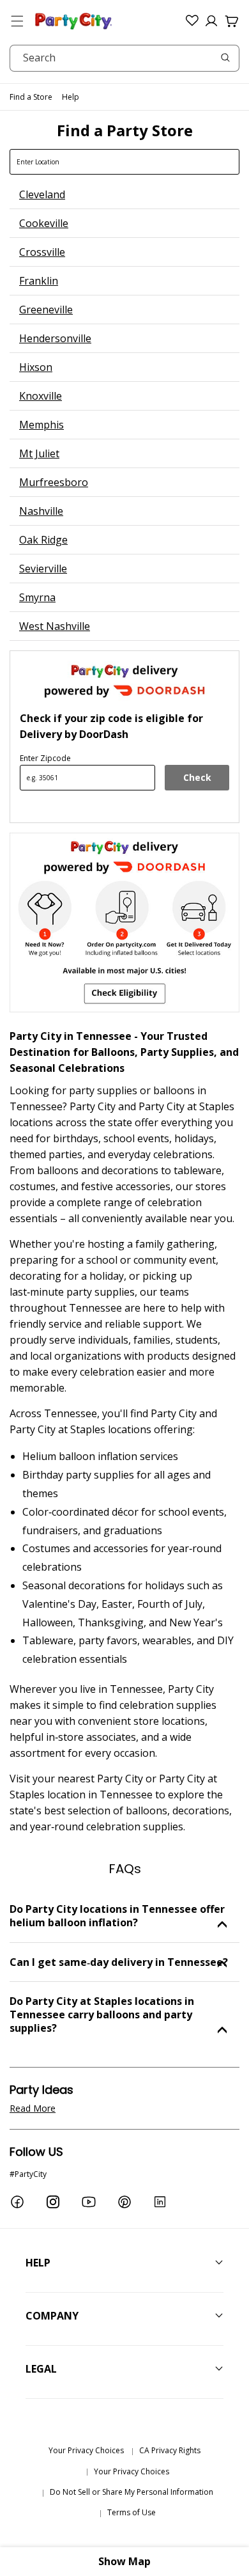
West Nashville (55, 626)
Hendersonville (55, 338)
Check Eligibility (197, 781)
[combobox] (124, 58)
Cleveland (42, 194)
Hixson (36, 367)
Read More (33, 2108)
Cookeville (44, 223)
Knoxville (41, 396)
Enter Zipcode (45, 758)
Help (71, 97)
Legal (41, 2369)
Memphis (41, 425)
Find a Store (31, 97)
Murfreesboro (54, 482)
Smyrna (37, 597)
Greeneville (46, 310)
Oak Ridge (43, 540)
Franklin (39, 281)
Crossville (42, 252)
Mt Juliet (39, 453)
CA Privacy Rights (170, 2450)
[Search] (225, 58)
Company (52, 2316)
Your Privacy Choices (86, 2450)
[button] (17, 21)
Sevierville (43, 569)
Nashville (41, 511)
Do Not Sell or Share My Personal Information (132, 2492)
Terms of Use (132, 2512)
